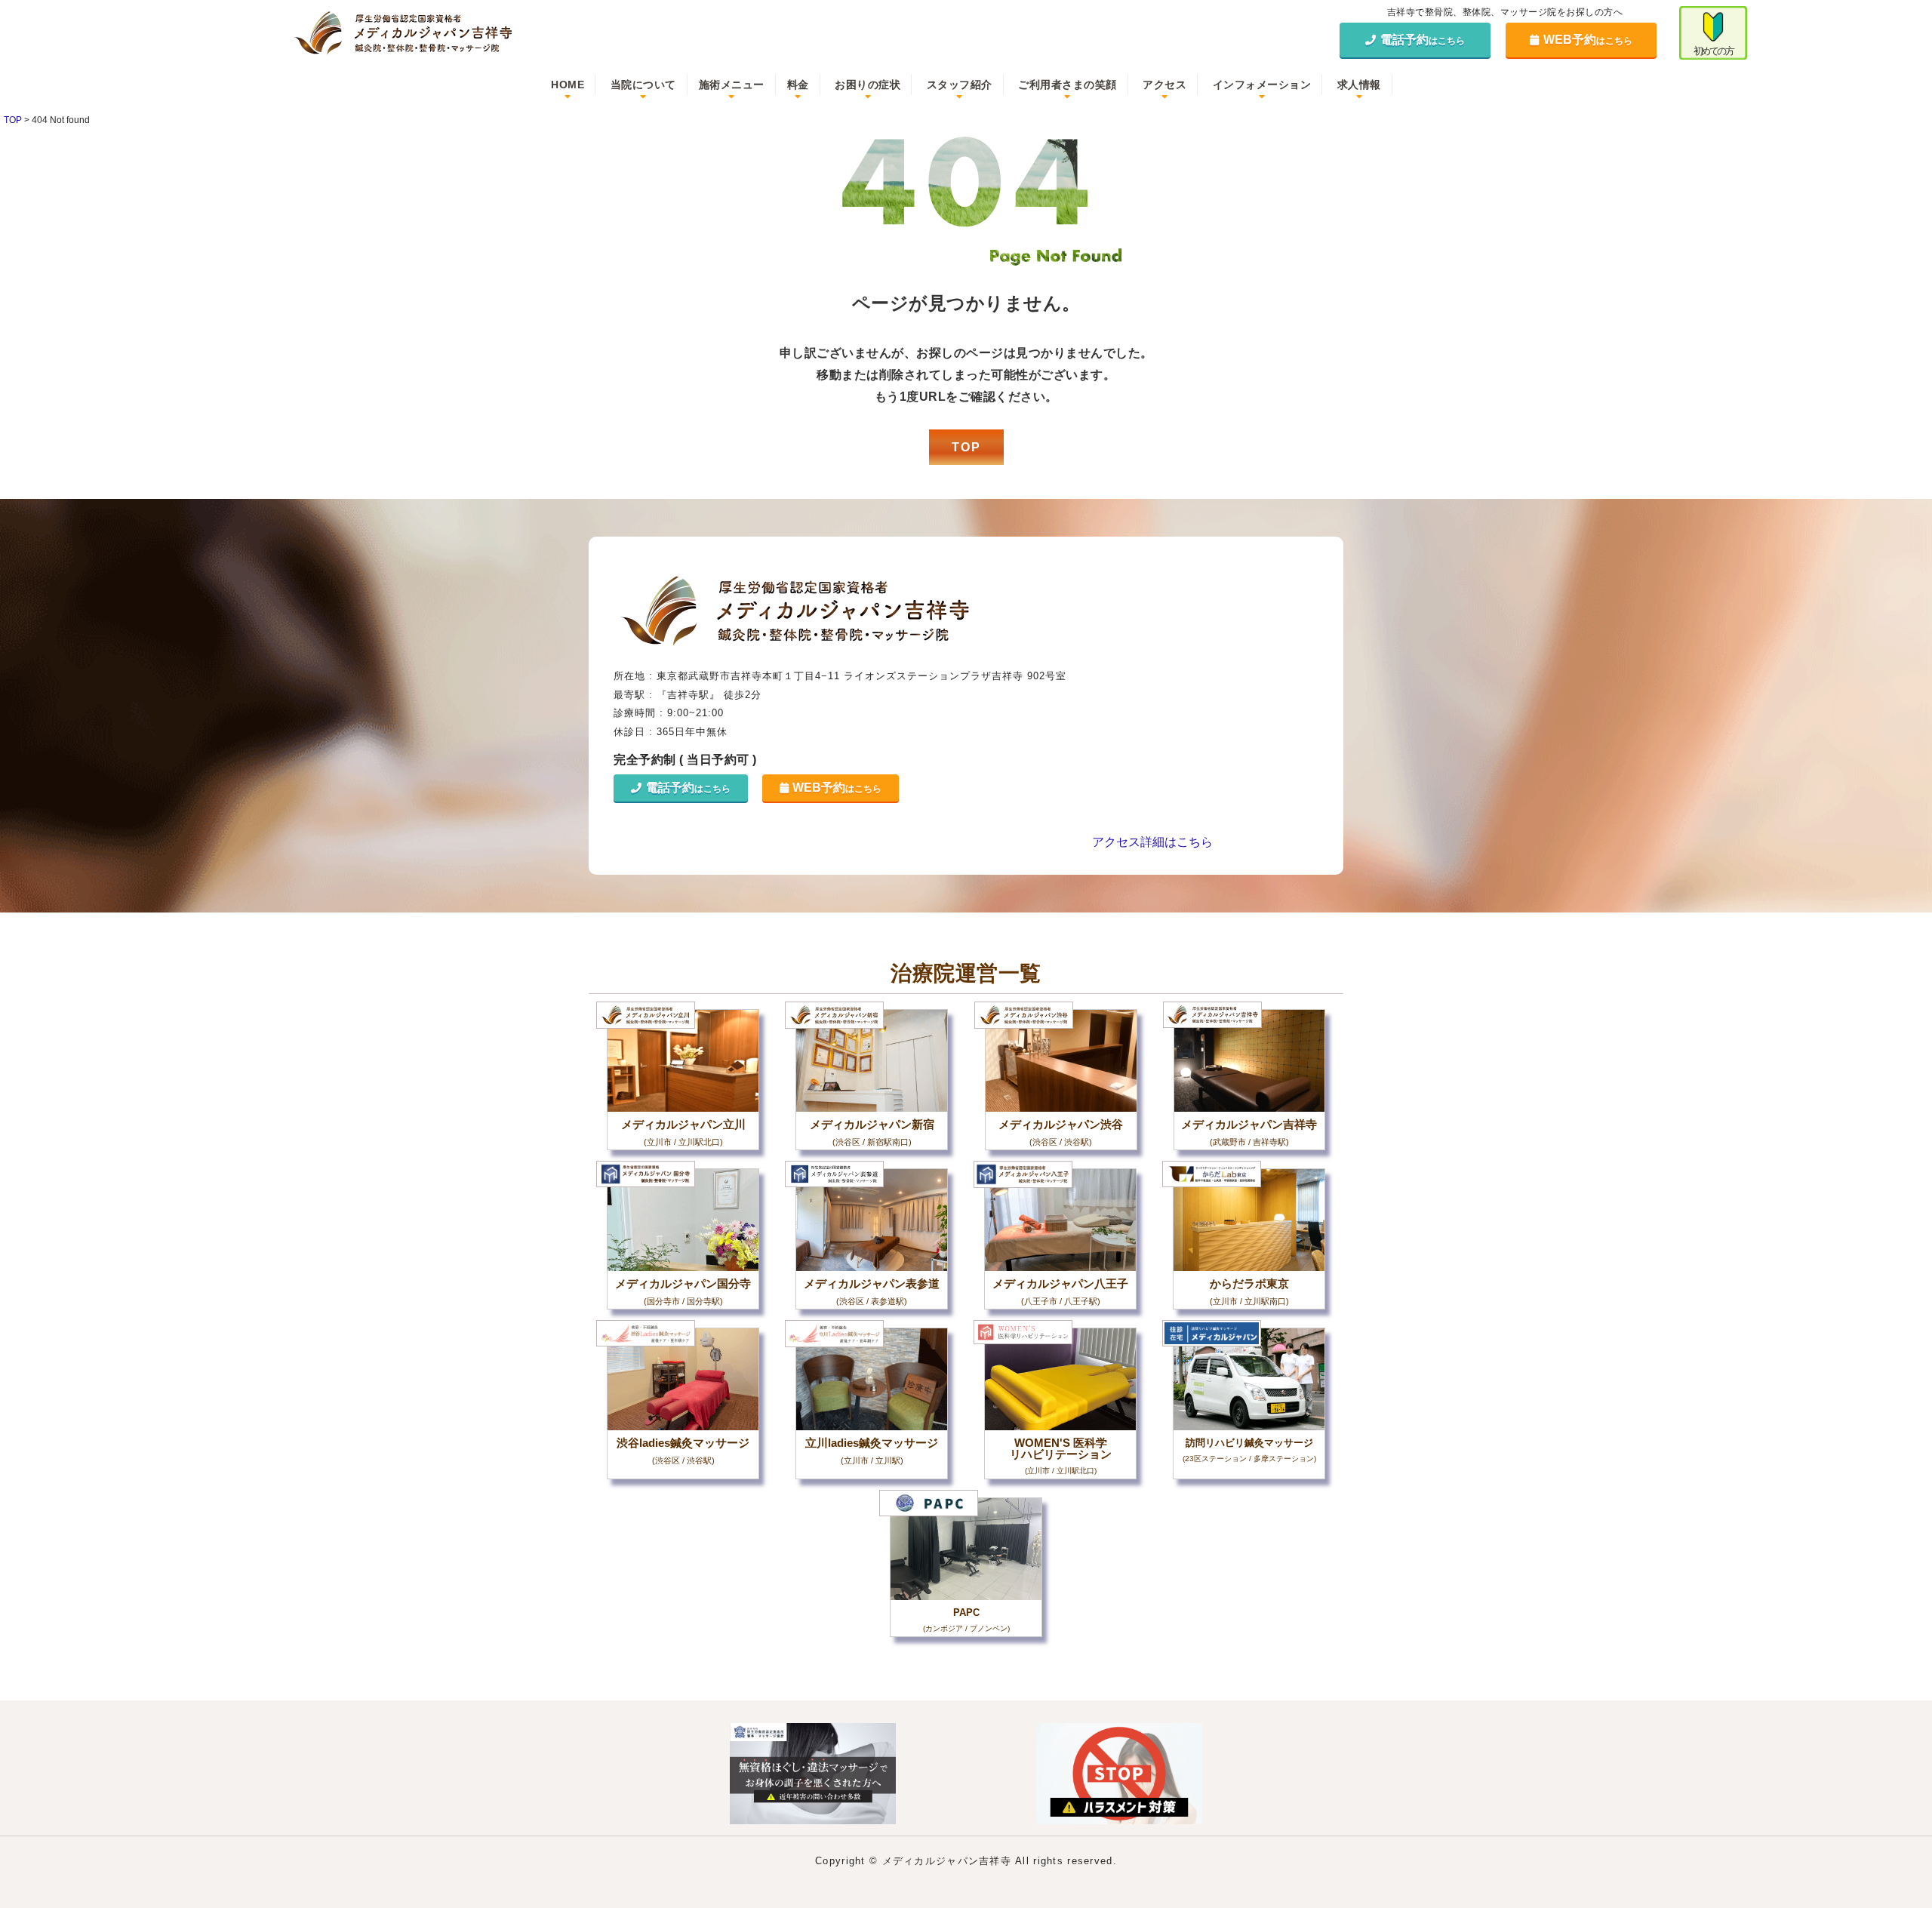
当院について (643, 85)
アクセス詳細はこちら (1152, 842)
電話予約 (1423, 40)
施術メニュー (732, 85)
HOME (568, 85)
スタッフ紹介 (960, 85)
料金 (798, 85)
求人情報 (1359, 85)
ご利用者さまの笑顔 (1068, 85)
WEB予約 (1588, 40)
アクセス (1164, 85)
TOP (966, 447)
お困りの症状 (868, 85)
